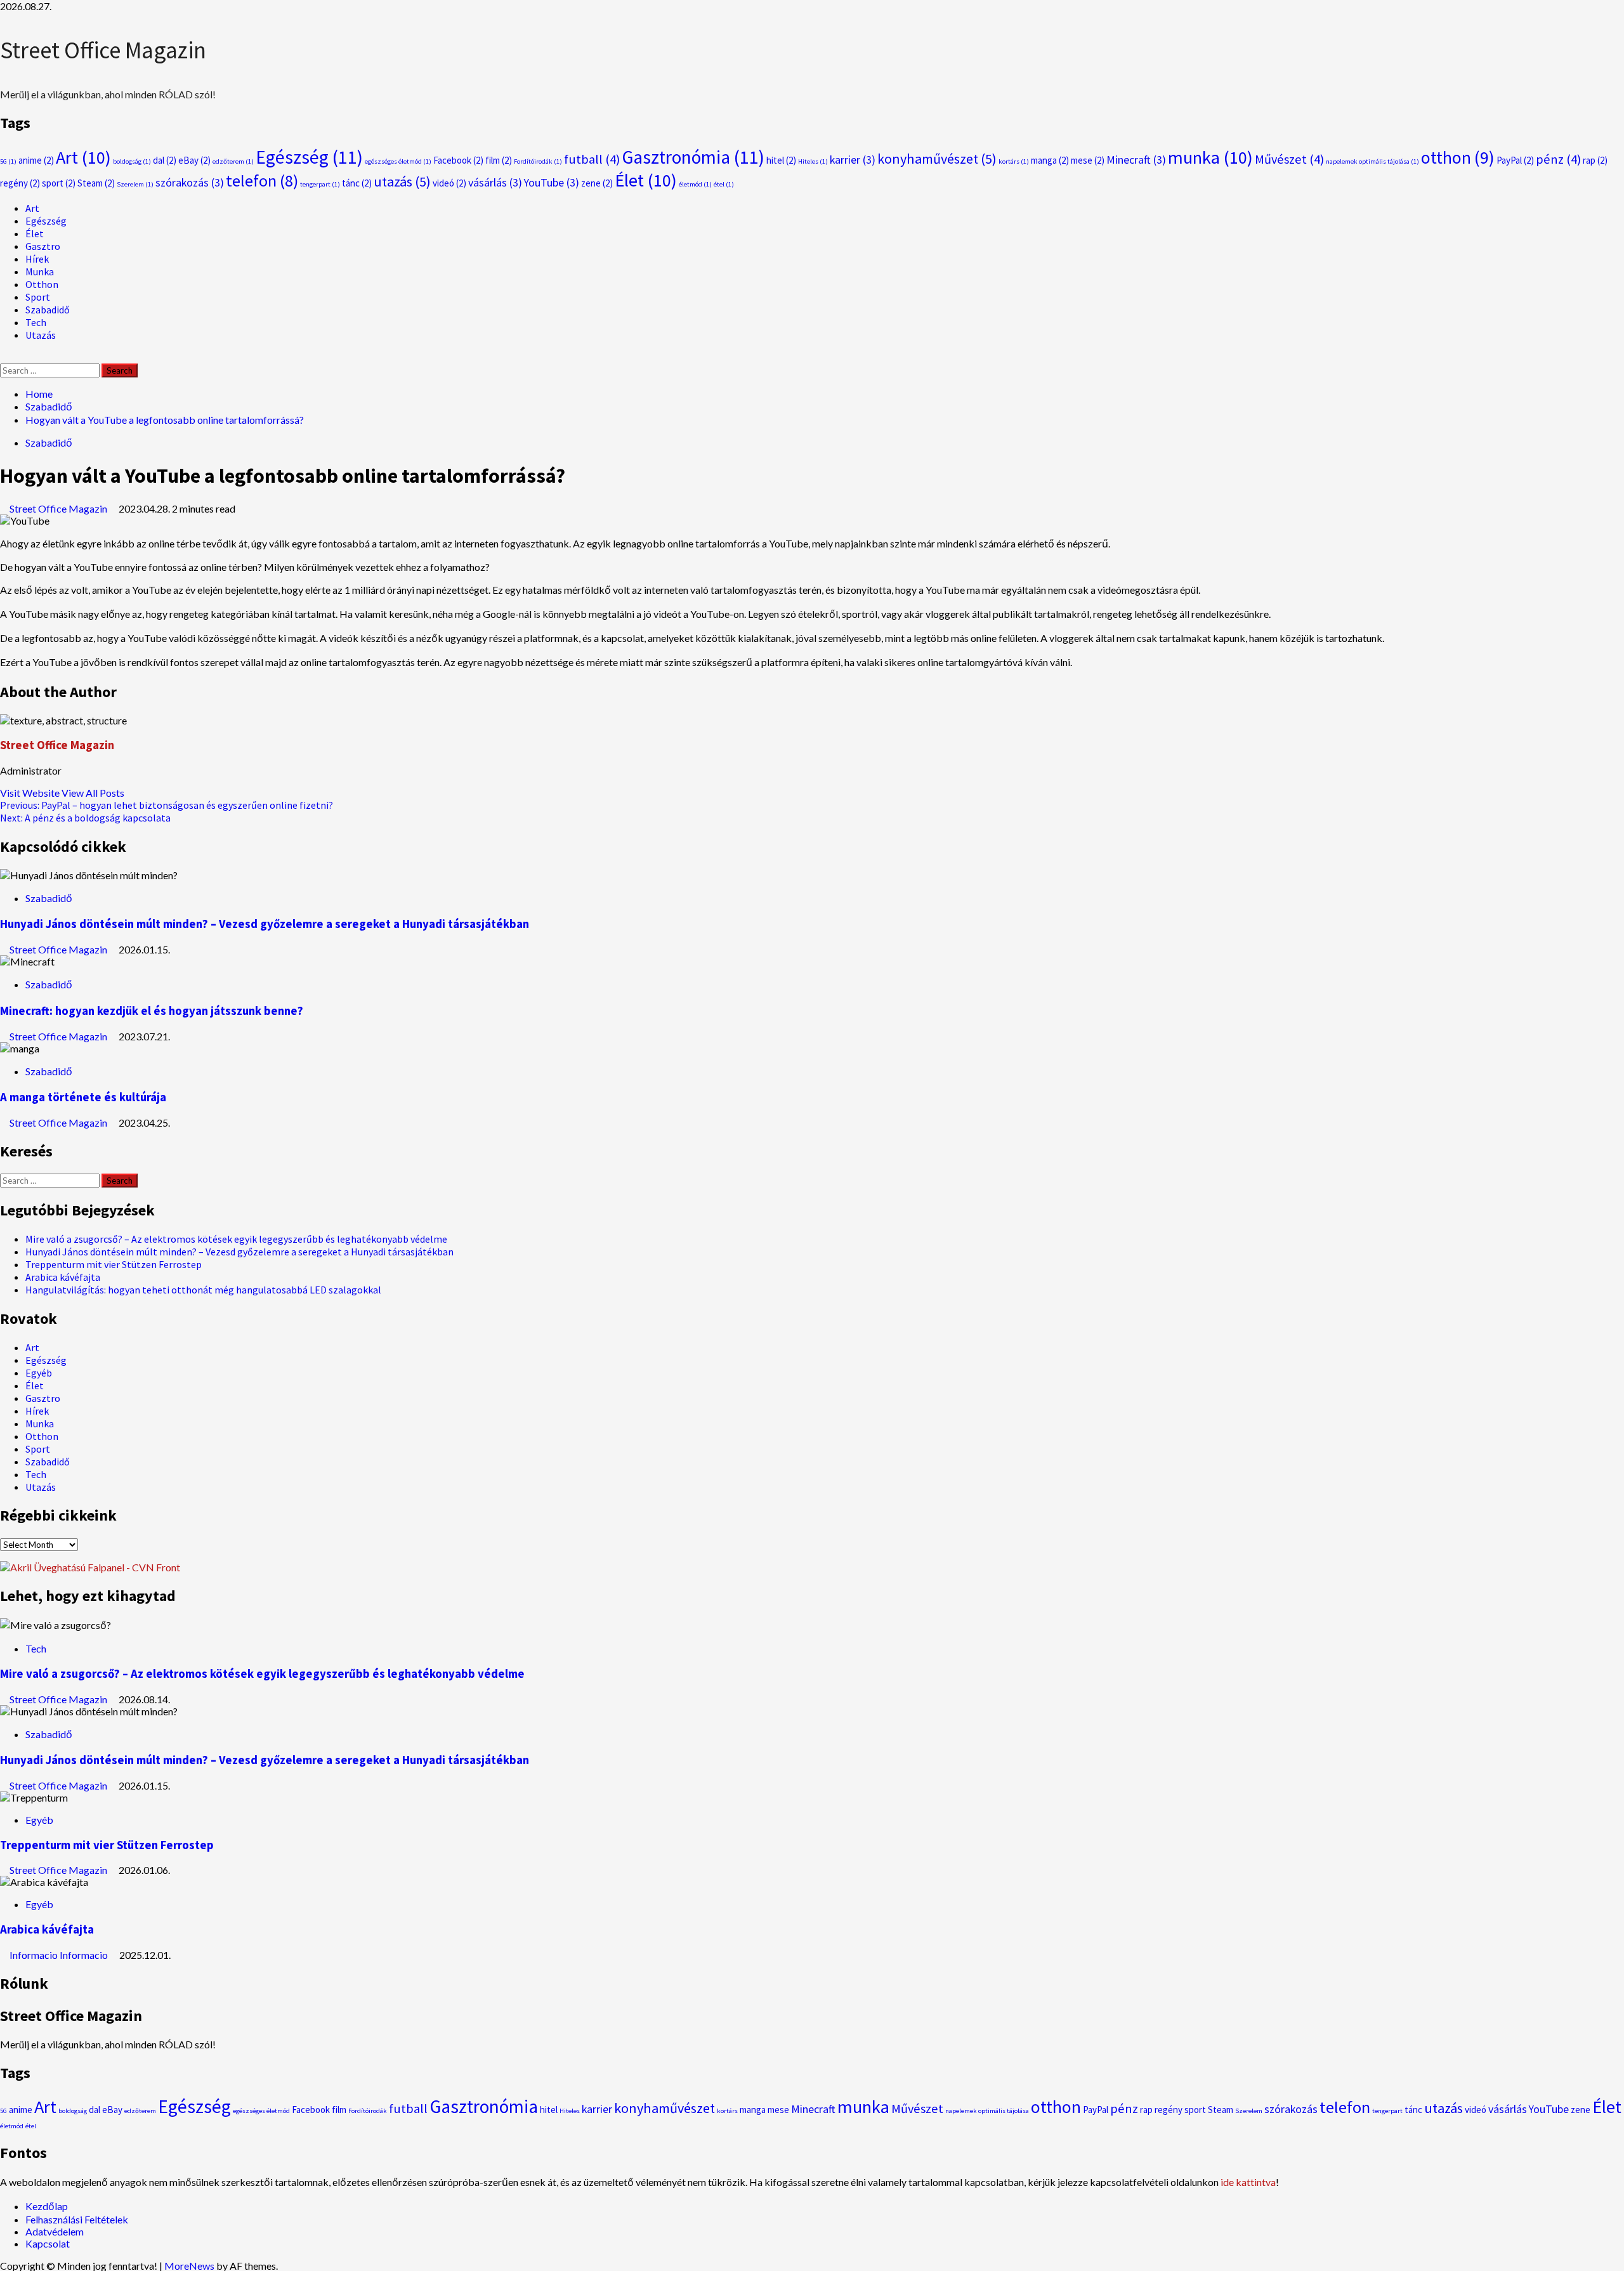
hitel (781, 160)
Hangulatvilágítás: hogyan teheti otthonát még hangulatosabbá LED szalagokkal (203, 1290)
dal (165, 160)
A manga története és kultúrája (83, 1097)
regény (20, 183)
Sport (38, 297)
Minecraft (1136, 160)
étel (724, 184)
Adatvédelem (55, 2231)
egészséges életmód (398, 161)
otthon (1458, 157)
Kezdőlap (47, 2206)
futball (592, 159)
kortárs (1014, 161)
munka (1210, 157)
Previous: (167, 805)
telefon (262, 180)
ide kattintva (1248, 2182)
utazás (402, 181)
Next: (85, 818)
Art (83, 157)
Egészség (309, 157)
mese (1088, 160)
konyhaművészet (937, 159)
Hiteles (813, 161)
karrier (853, 160)
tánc (357, 183)
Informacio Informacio (60, 1955)
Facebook (458, 160)
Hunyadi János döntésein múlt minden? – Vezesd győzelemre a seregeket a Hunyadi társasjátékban (265, 924)
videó (449, 183)
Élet (646, 180)
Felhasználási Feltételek (77, 2219)
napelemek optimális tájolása (1372, 161)
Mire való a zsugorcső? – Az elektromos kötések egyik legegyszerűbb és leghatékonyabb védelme (236, 1239)
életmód (695, 184)
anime (36, 160)
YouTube (552, 182)
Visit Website (31, 793)
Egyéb (39, 1373)
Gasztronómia (693, 157)
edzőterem (233, 161)
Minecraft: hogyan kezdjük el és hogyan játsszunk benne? (152, 1011)
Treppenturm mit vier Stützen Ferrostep (114, 1264)
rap (1595, 160)
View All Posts (93, 793)
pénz (1558, 159)
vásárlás (495, 182)
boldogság (132, 161)
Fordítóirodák (538, 161)
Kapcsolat (48, 2243)
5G (8, 161)
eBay (194, 160)
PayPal (1515, 160)
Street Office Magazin (103, 50)
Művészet (1289, 159)
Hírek (37, 259)
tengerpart (320, 184)
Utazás (41, 335)
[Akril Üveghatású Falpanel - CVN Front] (90, 1567)
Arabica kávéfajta (63, 1277)
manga (1050, 160)
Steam (96, 183)
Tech (36, 322)
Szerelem (135, 184)
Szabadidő (48, 310)
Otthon (42, 284)
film (499, 160)
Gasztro (43, 246)
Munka (40, 272)
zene (597, 183)
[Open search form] (4, 357)
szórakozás (190, 182)
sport (59, 183)
